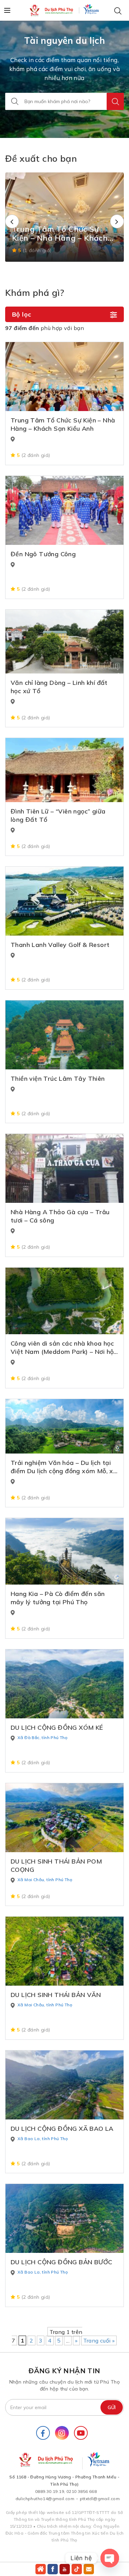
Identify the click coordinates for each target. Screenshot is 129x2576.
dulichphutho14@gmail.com (45, 2499)
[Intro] (41, 2569)
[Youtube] (81, 2433)
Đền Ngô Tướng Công (43, 554)
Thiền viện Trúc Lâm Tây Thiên (58, 1079)
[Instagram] (62, 2433)
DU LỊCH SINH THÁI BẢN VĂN (56, 1995)
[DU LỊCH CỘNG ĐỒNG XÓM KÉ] (64, 1684)
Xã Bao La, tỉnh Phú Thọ (43, 2139)
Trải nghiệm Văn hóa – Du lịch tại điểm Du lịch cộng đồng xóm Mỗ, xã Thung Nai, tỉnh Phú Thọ (64, 1467)
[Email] (89, 2569)
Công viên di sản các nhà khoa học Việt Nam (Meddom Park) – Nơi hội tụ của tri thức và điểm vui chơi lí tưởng (63, 1348)
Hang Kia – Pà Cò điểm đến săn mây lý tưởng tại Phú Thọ (58, 1598)
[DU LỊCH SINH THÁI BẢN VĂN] (64, 1951)
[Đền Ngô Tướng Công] (64, 510)
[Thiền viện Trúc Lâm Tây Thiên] (64, 1035)
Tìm (115, 101)
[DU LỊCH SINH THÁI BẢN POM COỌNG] (64, 1818)
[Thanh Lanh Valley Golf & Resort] (64, 901)
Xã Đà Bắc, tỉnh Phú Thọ (42, 1738)
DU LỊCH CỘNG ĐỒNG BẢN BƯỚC (61, 2262)
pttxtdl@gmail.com (100, 2499)
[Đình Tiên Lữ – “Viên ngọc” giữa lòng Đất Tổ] (64, 770)
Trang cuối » (99, 2340)
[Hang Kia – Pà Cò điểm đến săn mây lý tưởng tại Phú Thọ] (64, 1551)
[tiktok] (77, 2569)
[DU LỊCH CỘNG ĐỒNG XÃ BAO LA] (64, 2085)
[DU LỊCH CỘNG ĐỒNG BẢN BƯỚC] (64, 2218)
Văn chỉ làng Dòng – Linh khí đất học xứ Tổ (59, 687)
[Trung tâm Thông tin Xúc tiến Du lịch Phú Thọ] (52, 10)
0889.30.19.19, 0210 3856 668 (66, 2491)
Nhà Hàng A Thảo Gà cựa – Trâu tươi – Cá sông (60, 1216)
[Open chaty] (110, 2558)
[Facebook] (43, 2433)
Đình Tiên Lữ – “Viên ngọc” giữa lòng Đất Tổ (58, 815)
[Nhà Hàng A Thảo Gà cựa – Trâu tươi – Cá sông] (64, 1168)
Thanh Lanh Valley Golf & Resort (60, 945)
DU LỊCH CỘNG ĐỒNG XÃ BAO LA (62, 2129)
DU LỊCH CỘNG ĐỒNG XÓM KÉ (57, 1728)
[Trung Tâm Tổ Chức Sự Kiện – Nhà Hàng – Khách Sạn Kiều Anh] (64, 377)
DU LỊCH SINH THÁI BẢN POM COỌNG (56, 1865)
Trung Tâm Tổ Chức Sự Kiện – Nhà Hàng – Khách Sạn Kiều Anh (63, 424)
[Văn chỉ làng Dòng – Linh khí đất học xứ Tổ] (64, 642)
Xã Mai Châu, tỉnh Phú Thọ (45, 1880)
